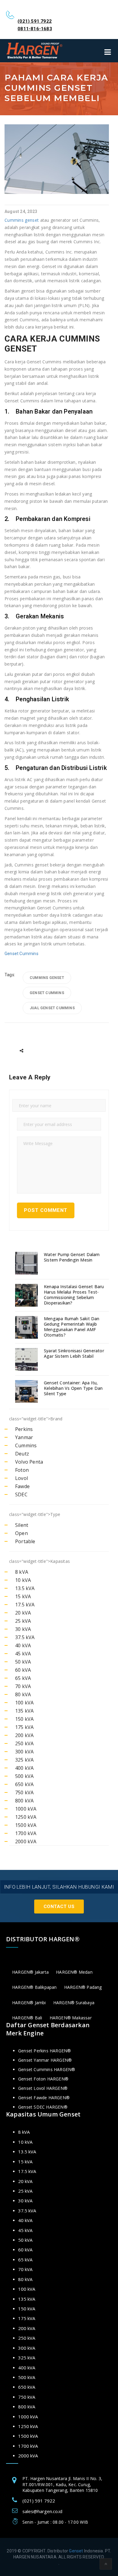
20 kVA (23, 1613)
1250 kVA (26, 1817)
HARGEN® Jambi (29, 2003)
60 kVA (23, 1670)
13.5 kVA (25, 1588)
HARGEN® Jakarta (30, 1972)
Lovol (21, 1478)
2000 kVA (26, 1841)
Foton (22, 1470)
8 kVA (22, 1572)
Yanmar (24, 1437)
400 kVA (24, 1768)
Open (21, 1533)
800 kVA (24, 1801)
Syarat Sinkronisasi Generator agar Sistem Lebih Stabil (74, 1353)
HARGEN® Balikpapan (34, 1987)
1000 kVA (26, 1809)
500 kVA (24, 1776)
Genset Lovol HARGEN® (43, 2088)
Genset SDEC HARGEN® (43, 2107)
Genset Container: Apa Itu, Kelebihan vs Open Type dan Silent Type (73, 1388)
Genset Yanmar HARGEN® (45, 2060)
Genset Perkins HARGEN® (44, 2051)
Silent (22, 1525)
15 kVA (23, 1596)
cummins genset (47, 978)
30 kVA (23, 1629)
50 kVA (23, 1662)
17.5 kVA (25, 1605)
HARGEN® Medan (74, 1972)
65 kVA (23, 1678)
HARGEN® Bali (27, 2018)
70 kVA (23, 1686)
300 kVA (24, 1752)
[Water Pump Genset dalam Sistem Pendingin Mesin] (27, 1263)
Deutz (22, 1454)
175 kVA (24, 1727)
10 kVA (23, 1580)
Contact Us (59, 1907)
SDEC (21, 1494)
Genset (76, 2551)
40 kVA (23, 1645)
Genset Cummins (21, 954)
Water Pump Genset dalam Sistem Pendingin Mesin (72, 1257)
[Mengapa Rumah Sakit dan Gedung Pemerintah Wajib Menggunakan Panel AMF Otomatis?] (27, 1327)
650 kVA (24, 1784)
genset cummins (47, 993)
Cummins (26, 1445)
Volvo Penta (29, 1462)
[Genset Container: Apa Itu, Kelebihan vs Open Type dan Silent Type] (27, 1391)
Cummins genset (22, 220)
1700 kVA (26, 1833)
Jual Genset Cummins (52, 1008)
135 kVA (24, 1711)
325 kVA (24, 1760)
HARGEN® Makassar (71, 2018)
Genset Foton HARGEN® (43, 2079)
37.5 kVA (25, 1637)
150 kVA (24, 1719)
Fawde (22, 1486)
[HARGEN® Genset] (35, 51)
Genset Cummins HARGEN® (47, 2069)
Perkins (24, 1429)
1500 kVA (26, 1825)
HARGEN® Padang (83, 1987)
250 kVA (24, 1743)
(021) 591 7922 (35, 21)
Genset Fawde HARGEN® (44, 2098)
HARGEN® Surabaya (74, 2003)
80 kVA (23, 1694)
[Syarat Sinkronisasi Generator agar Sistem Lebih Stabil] (27, 1359)
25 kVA (23, 1621)
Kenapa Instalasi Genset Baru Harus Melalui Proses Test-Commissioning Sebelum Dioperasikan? (74, 1295)
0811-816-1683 (35, 29)
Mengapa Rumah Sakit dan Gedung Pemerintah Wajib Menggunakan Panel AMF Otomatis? (72, 1327)
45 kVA (23, 1654)
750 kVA (24, 1792)
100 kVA (24, 1703)
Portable (25, 1541)
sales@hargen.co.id (42, 2511)
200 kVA (24, 1735)
